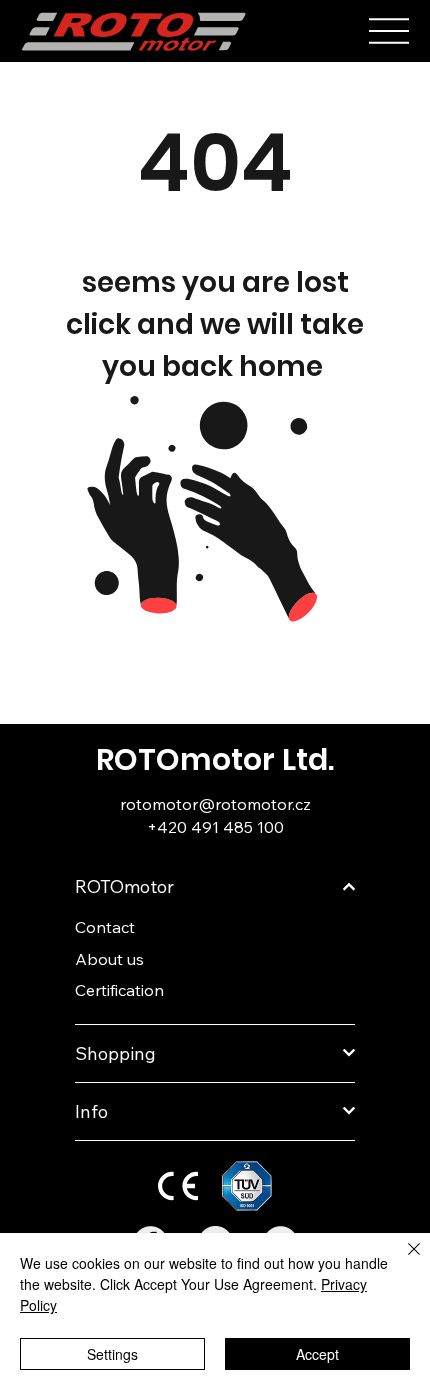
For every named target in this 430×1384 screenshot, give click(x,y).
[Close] (402, 1261)
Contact (105, 927)
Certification (119, 990)
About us (109, 959)
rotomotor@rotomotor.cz (215, 804)
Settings (112, 1354)
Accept (317, 1354)
